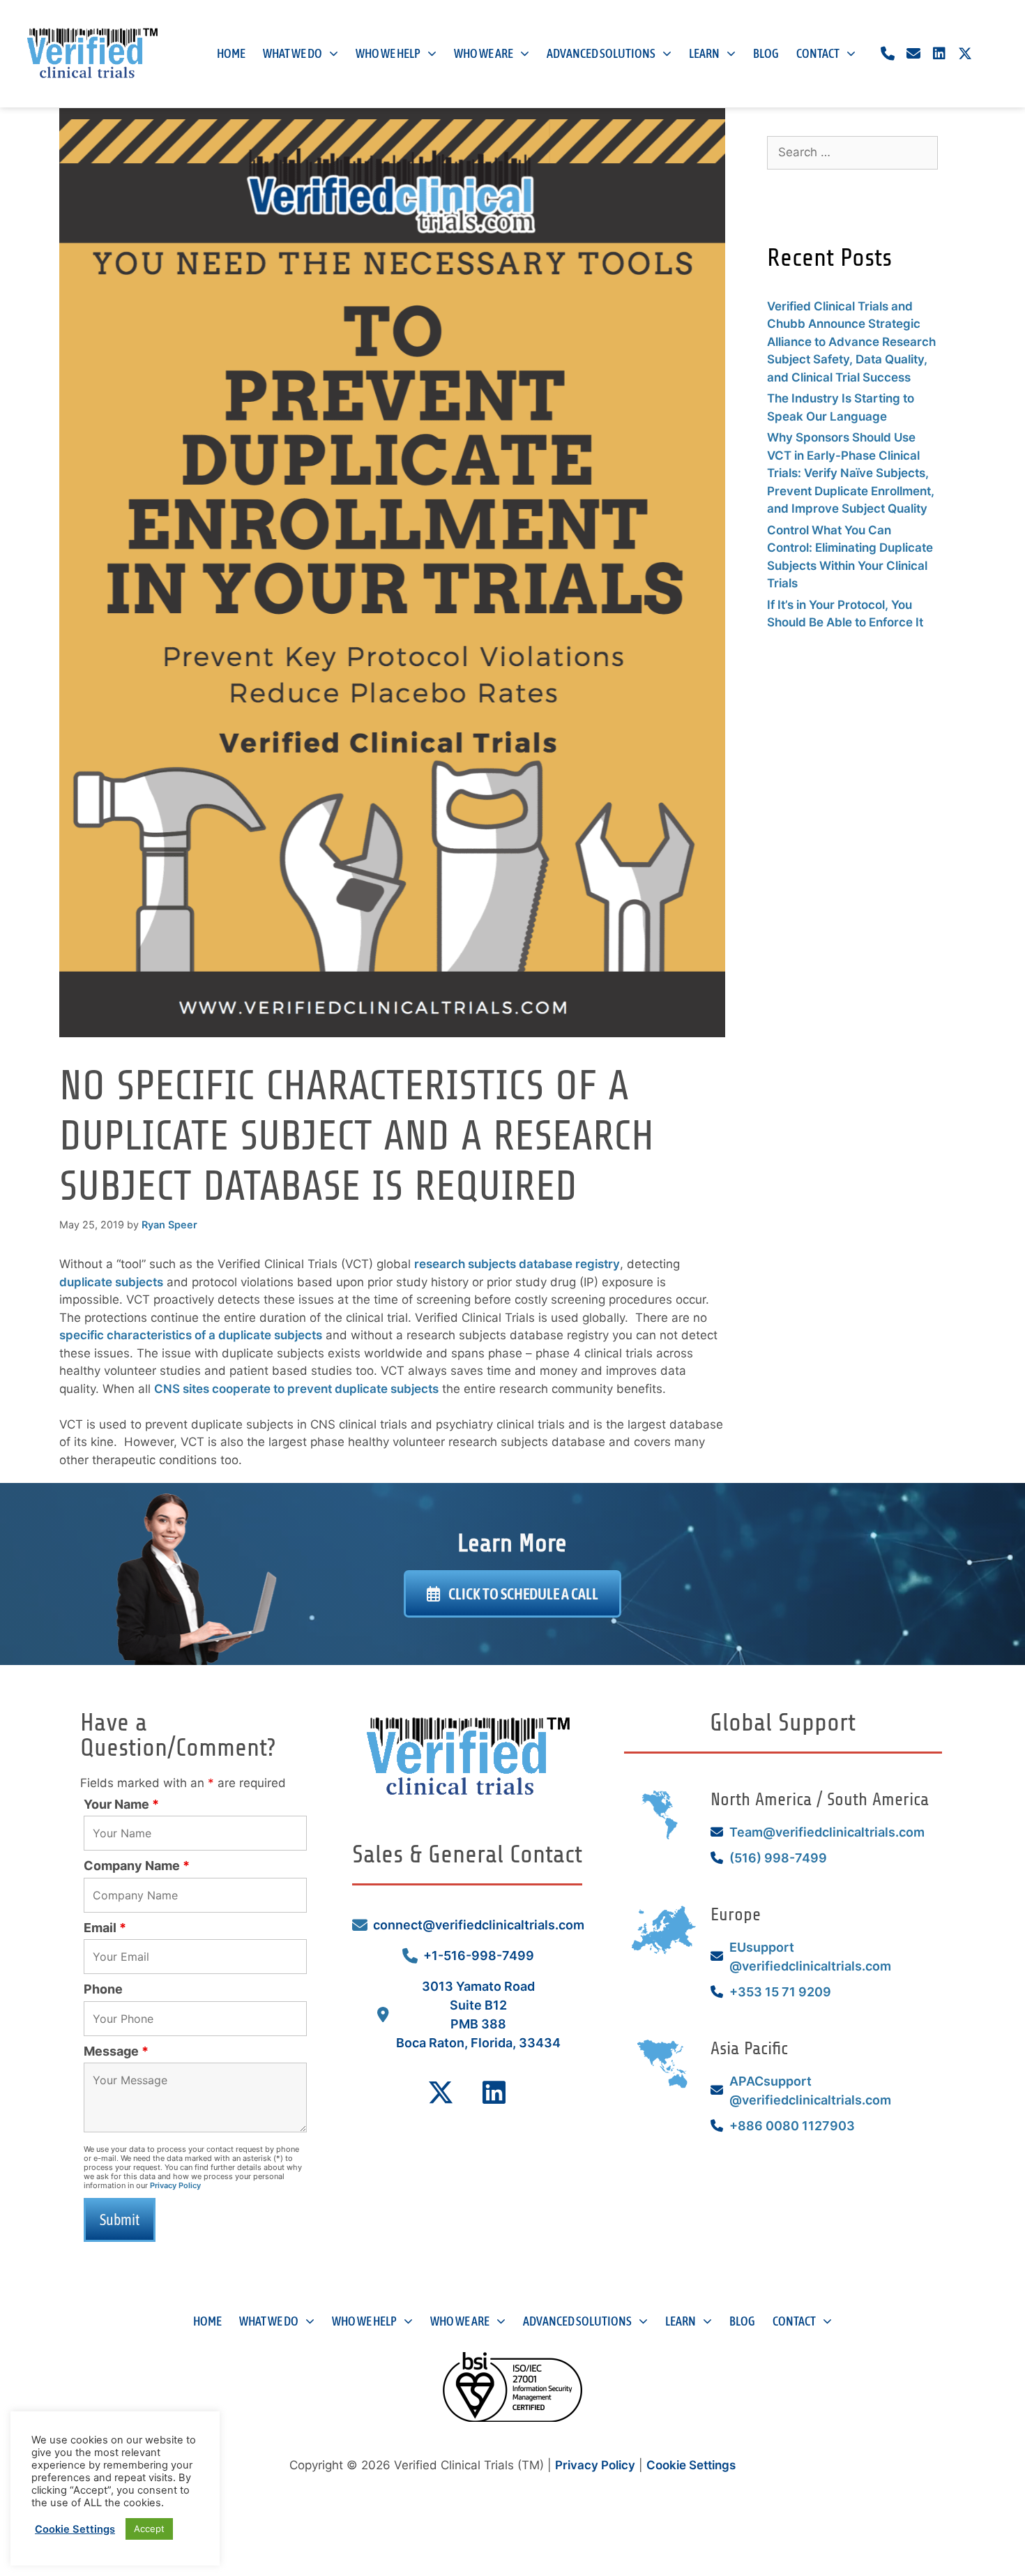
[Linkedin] (939, 54)
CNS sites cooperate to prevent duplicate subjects (296, 1389)
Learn (704, 53)
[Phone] (888, 54)
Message (116, 2051)
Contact (818, 53)
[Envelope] (913, 54)
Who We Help (388, 53)
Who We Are (484, 53)
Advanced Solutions (601, 53)
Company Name (137, 1866)
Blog (766, 53)
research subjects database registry (517, 1264)
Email (105, 1928)
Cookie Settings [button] (691, 2465)
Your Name (121, 1804)
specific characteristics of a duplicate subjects (191, 1335)
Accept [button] (149, 2529)
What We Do (293, 53)
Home (231, 53)
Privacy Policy (175, 2185)
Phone (103, 1989)
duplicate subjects (111, 1282)
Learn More (512, 1543)
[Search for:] (852, 152)
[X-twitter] (965, 54)
